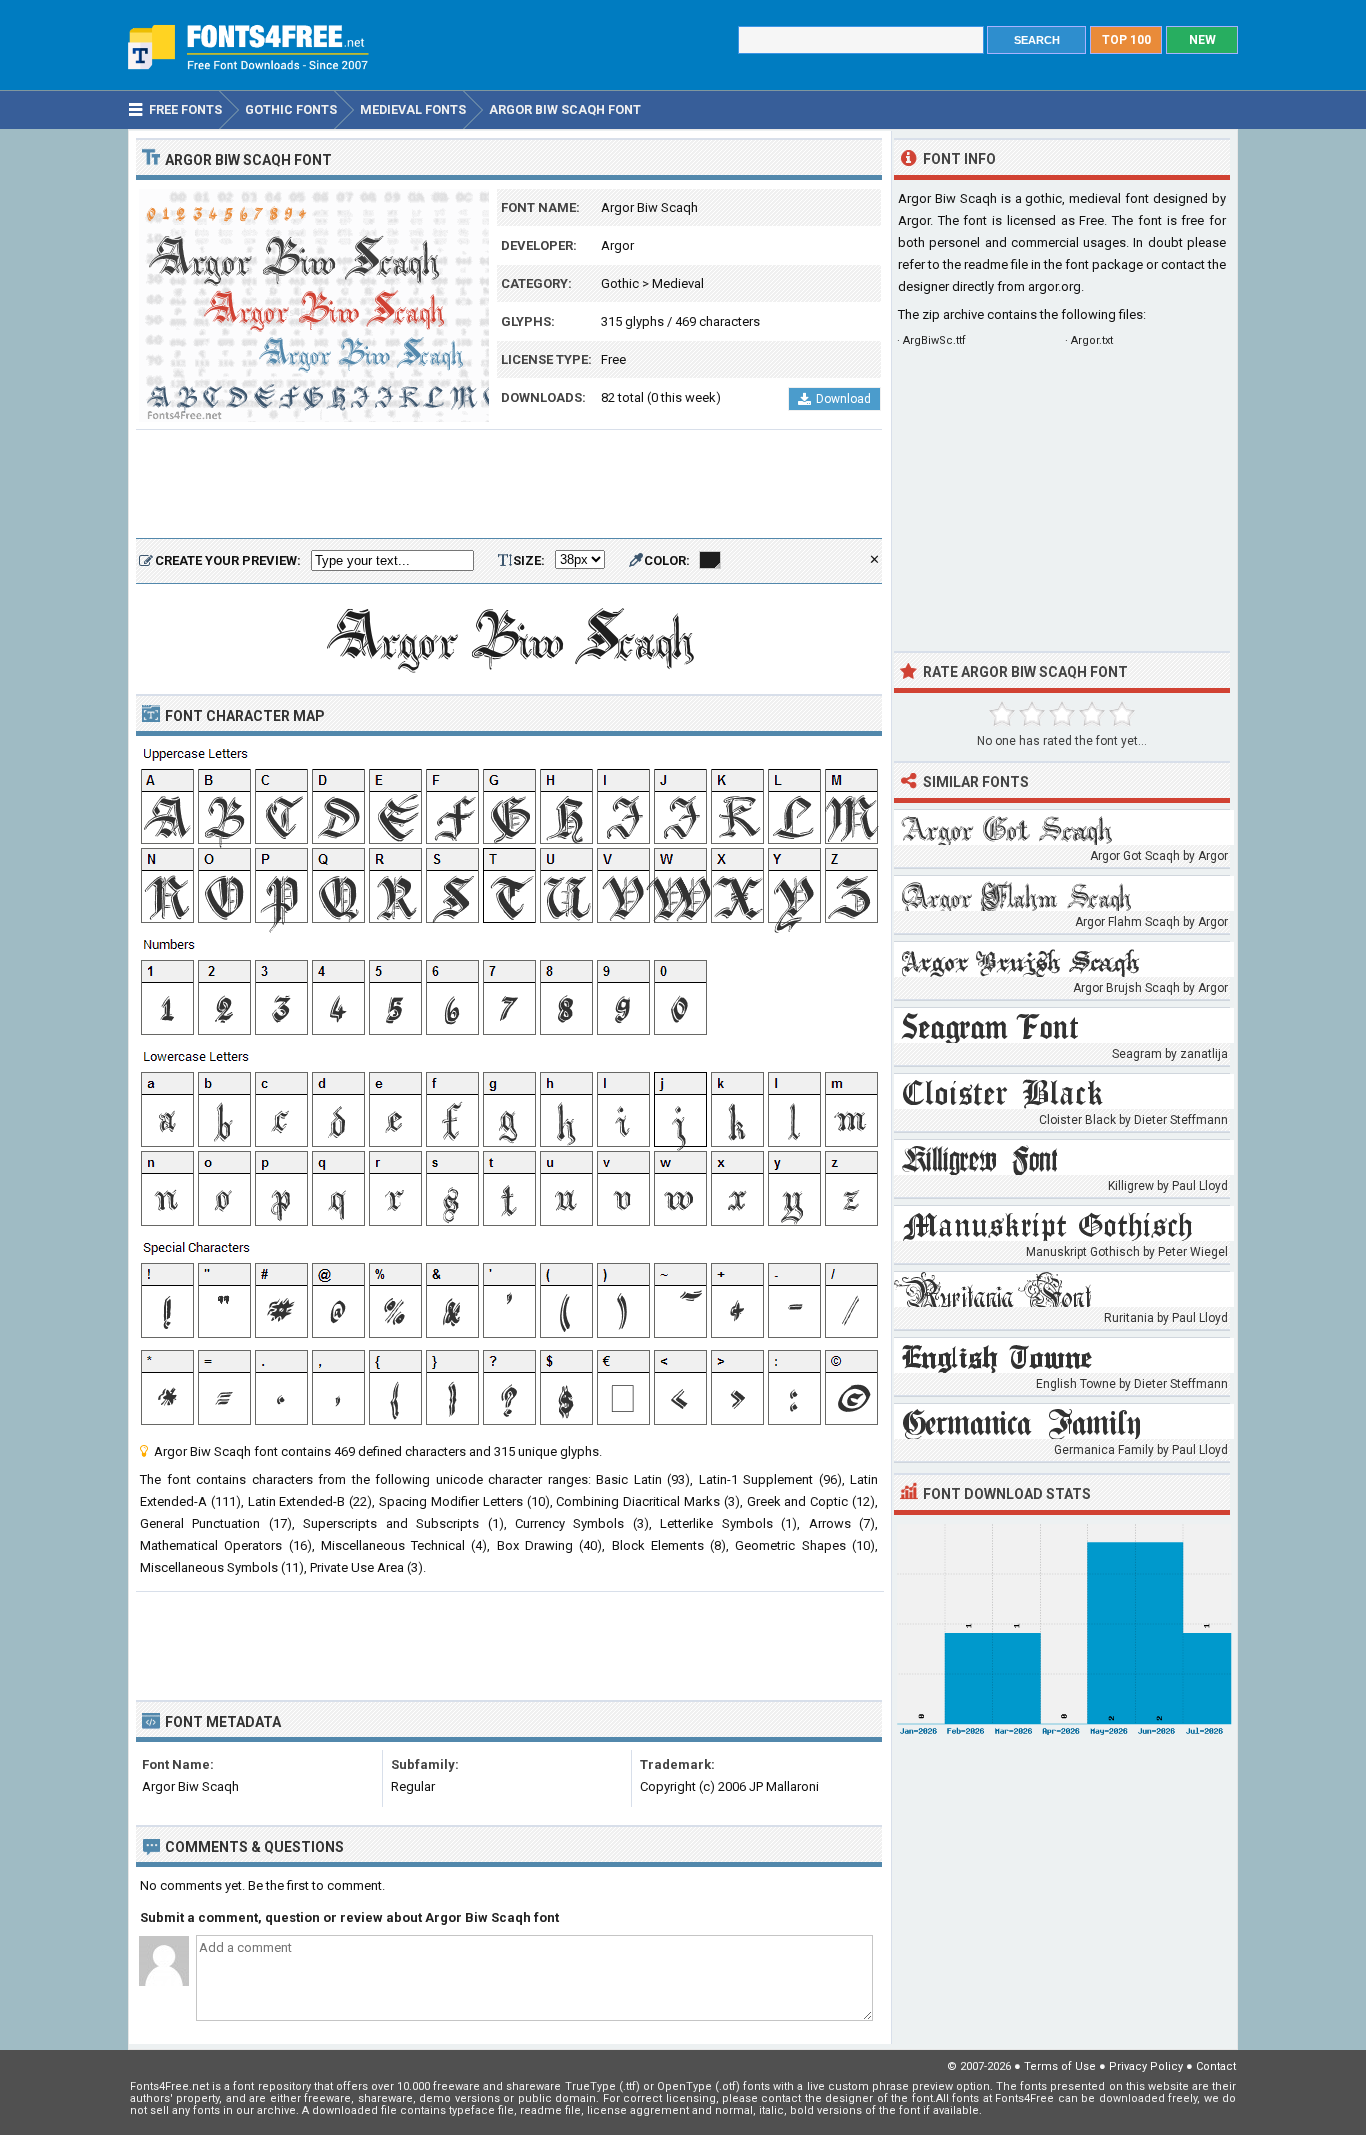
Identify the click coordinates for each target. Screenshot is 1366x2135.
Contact (1216, 2066)
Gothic (620, 283)
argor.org (1054, 286)
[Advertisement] (509, 485)
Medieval (678, 283)
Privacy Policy (1146, 2066)
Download (843, 399)
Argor (617, 245)
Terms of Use (1060, 2066)
